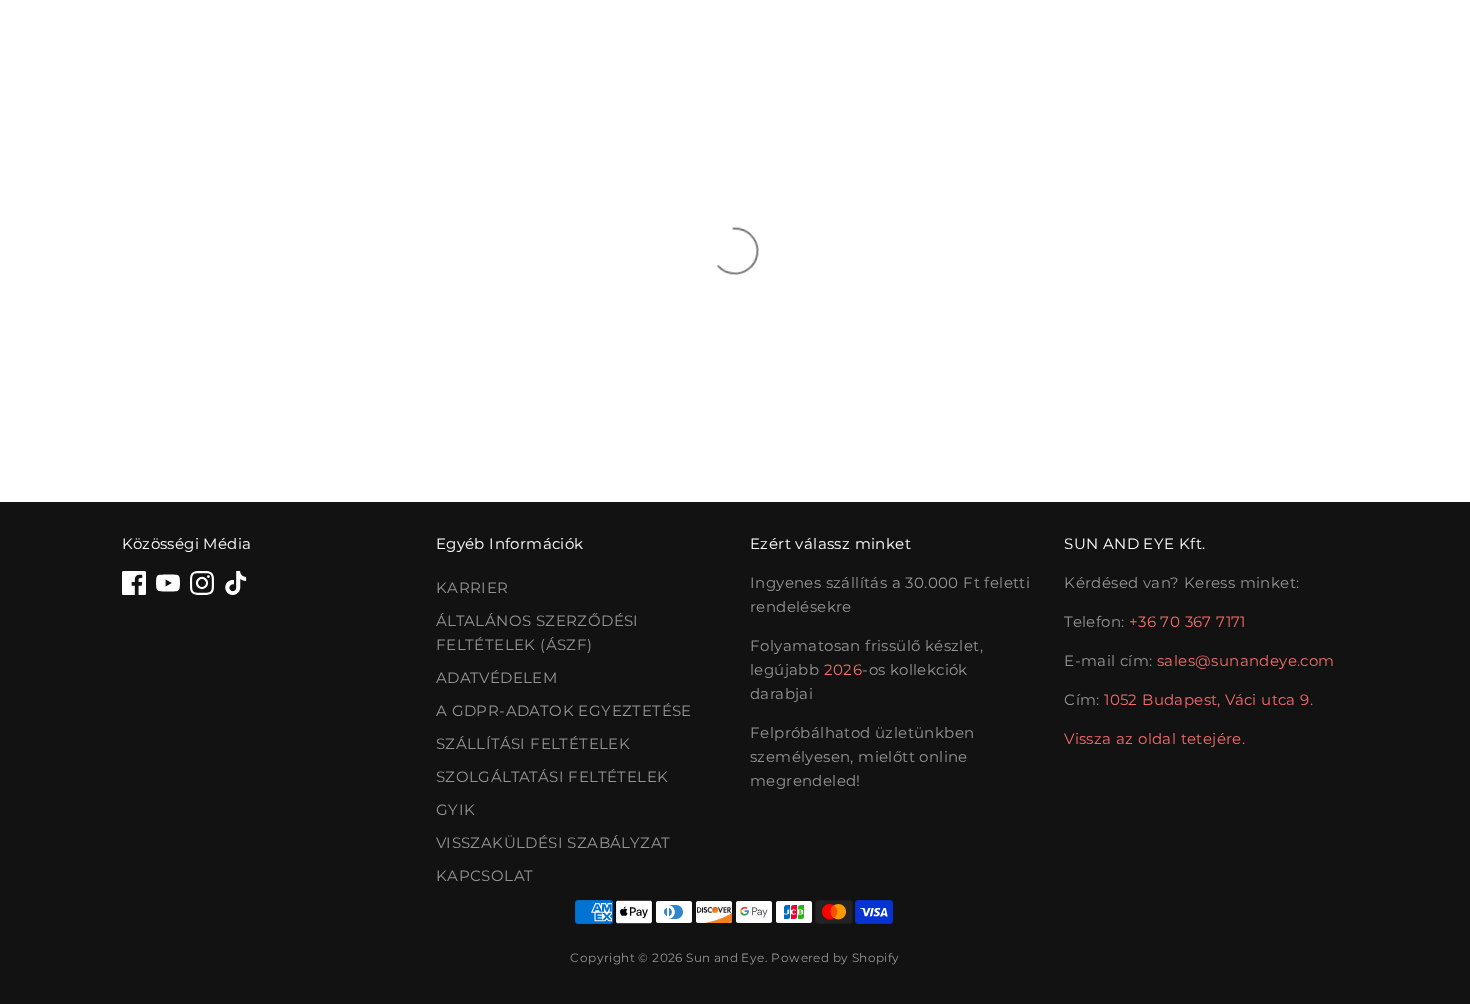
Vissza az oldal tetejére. (1154, 738)
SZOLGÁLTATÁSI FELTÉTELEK (552, 776)
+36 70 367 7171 (1187, 621)
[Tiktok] (236, 583)
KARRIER (472, 587)
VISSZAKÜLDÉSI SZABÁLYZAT (553, 842)
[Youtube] (168, 583)
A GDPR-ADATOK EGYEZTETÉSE (564, 710)
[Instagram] (202, 583)
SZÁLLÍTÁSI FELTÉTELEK (533, 743)
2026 (843, 669)
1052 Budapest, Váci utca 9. (1208, 699)
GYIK (456, 809)
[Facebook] (134, 583)
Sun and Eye (725, 957)
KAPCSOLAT (485, 875)
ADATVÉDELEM (496, 677)
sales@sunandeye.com (1246, 660)
